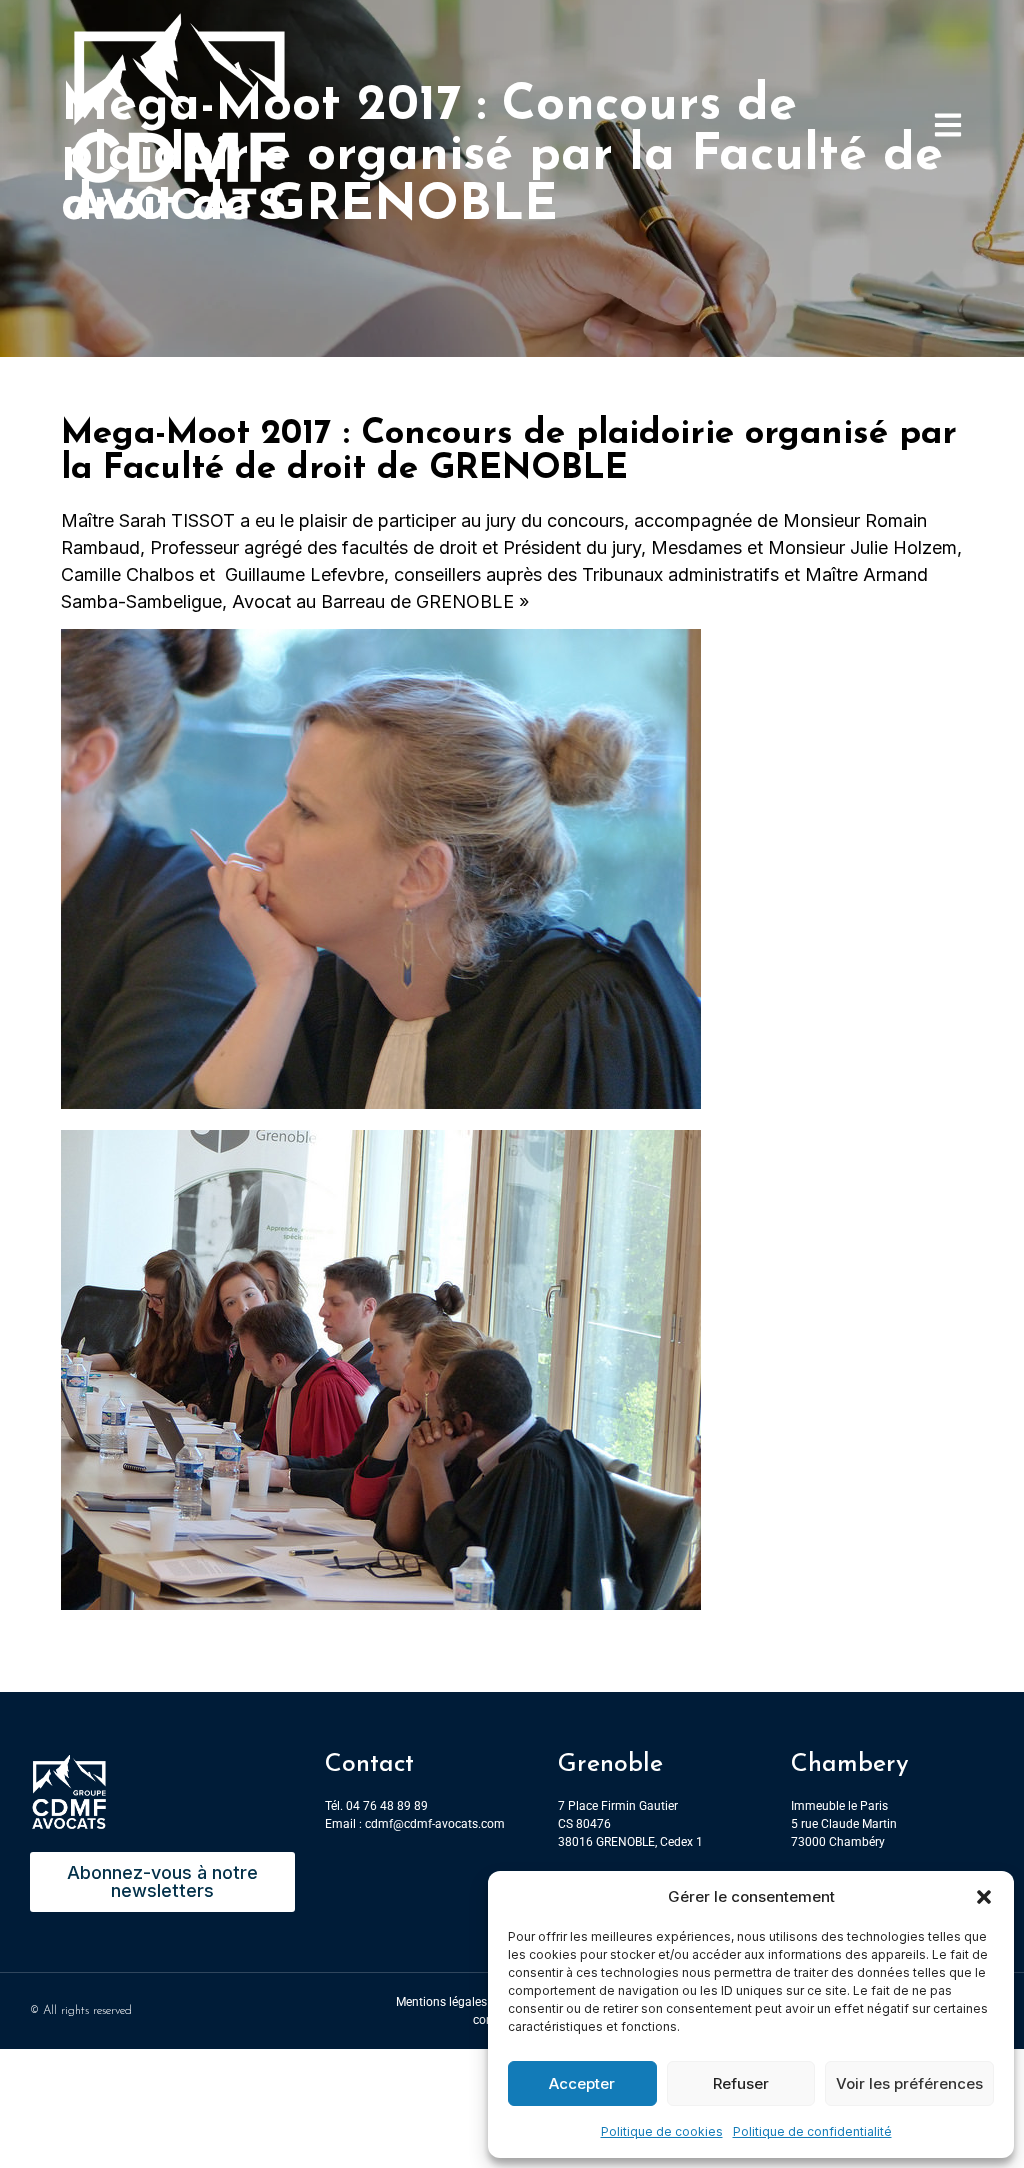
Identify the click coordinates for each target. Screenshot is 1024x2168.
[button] (984, 1897)
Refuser (741, 2083)
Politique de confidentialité (812, 2131)
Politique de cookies (662, 2131)
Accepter (582, 2083)
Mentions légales (441, 2002)
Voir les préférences (909, 2083)
